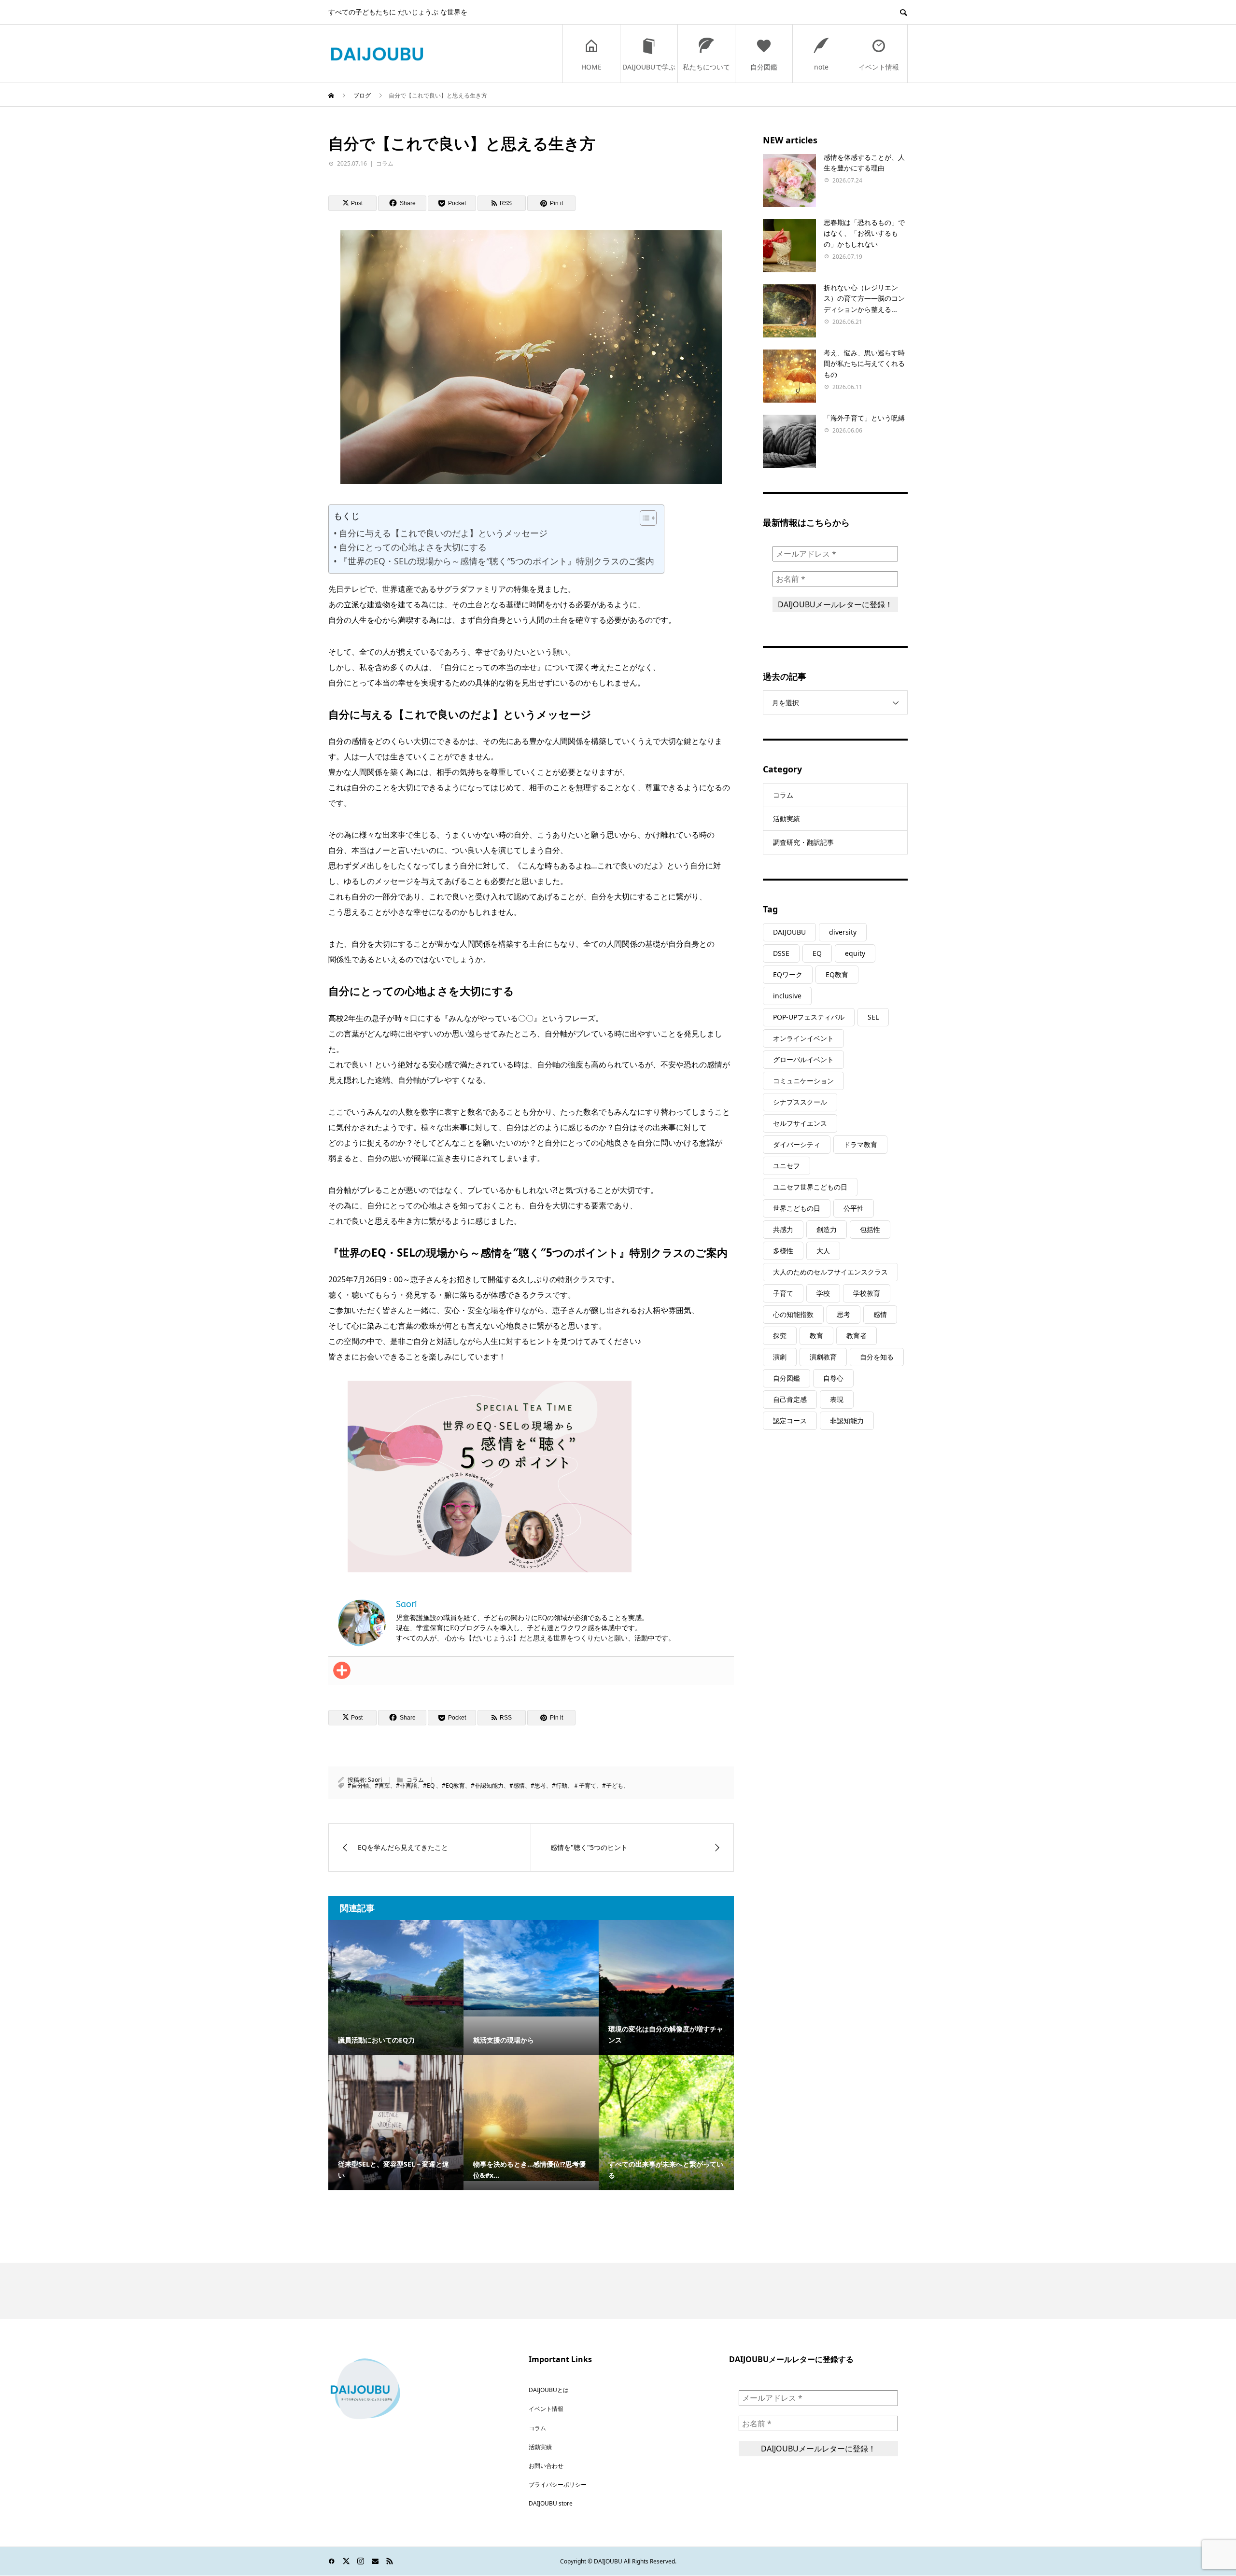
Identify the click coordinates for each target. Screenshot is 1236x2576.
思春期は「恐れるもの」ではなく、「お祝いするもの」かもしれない (864, 233)
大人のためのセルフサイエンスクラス (830, 1272)
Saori (375, 1780)
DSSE (781, 953)
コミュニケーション (803, 1081)
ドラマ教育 (860, 1144)
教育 (816, 1336)
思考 (843, 1314)
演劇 (780, 1357)
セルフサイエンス (800, 1123)
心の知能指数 (793, 1314)
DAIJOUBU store (551, 2503)
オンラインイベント (803, 1038)
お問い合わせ (546, 2466)
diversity (843, 932)
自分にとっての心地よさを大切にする (413, 547)
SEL (873, 1017)
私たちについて (706, 67)
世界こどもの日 (797, 1208)
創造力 (827, 1229)
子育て (783, 1293)
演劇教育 (823, 1357)
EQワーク (788, 974)
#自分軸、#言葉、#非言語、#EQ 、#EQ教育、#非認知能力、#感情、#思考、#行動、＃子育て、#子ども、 (488, 1785)
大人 (823, 1251)
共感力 (783, 1229)
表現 (837, 1399)
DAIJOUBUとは (549, 2390)
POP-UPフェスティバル (809, 1017)
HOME (591, 67)
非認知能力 (847, 1421)
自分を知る (877, 1357)
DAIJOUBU (789, 932)
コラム (385, 163)
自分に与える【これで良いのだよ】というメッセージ (443, 533)
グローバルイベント (803, 1059)
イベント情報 (879, 67)
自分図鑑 (764, 67)
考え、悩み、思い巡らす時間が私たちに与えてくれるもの (864, 364)
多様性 (783, 1251)
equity (855, 953)
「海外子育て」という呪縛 (864, 418)
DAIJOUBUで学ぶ (649, 67)
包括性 (870, 1229)
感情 (880, 1314)
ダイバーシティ (797, 1144)
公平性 (854, 1208)
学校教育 (867, 1293)
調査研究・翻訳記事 (803, 842)
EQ (817, 953)
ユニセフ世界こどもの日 (810, 1187)
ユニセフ (787, 1166)
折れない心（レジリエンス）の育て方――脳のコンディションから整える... (864, 298)
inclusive (787, 996)
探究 (780, 1336)
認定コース (790, 1421)
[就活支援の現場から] (531, 1968)
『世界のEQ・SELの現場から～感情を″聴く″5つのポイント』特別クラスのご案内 (497, 561)
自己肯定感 (790, 1399)
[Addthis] (342, 1670)
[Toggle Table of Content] (643, 518)
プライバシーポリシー (558, 2485)
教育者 (857, 1336)
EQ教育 (837, 974)
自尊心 (833, 1378)
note (821, 67)
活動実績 (787, 819)
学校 (823, 1293)
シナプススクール (800, 1102)
